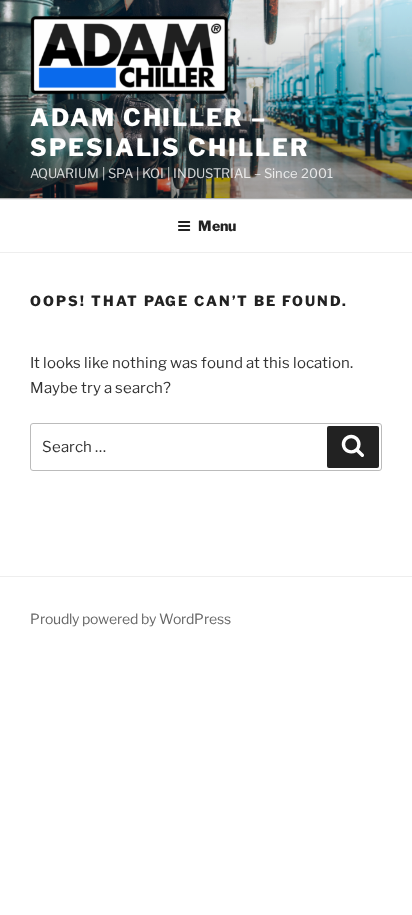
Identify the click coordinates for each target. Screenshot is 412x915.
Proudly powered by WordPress (130, 618)
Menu (217, 225)
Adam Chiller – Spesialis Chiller (170, 132)
